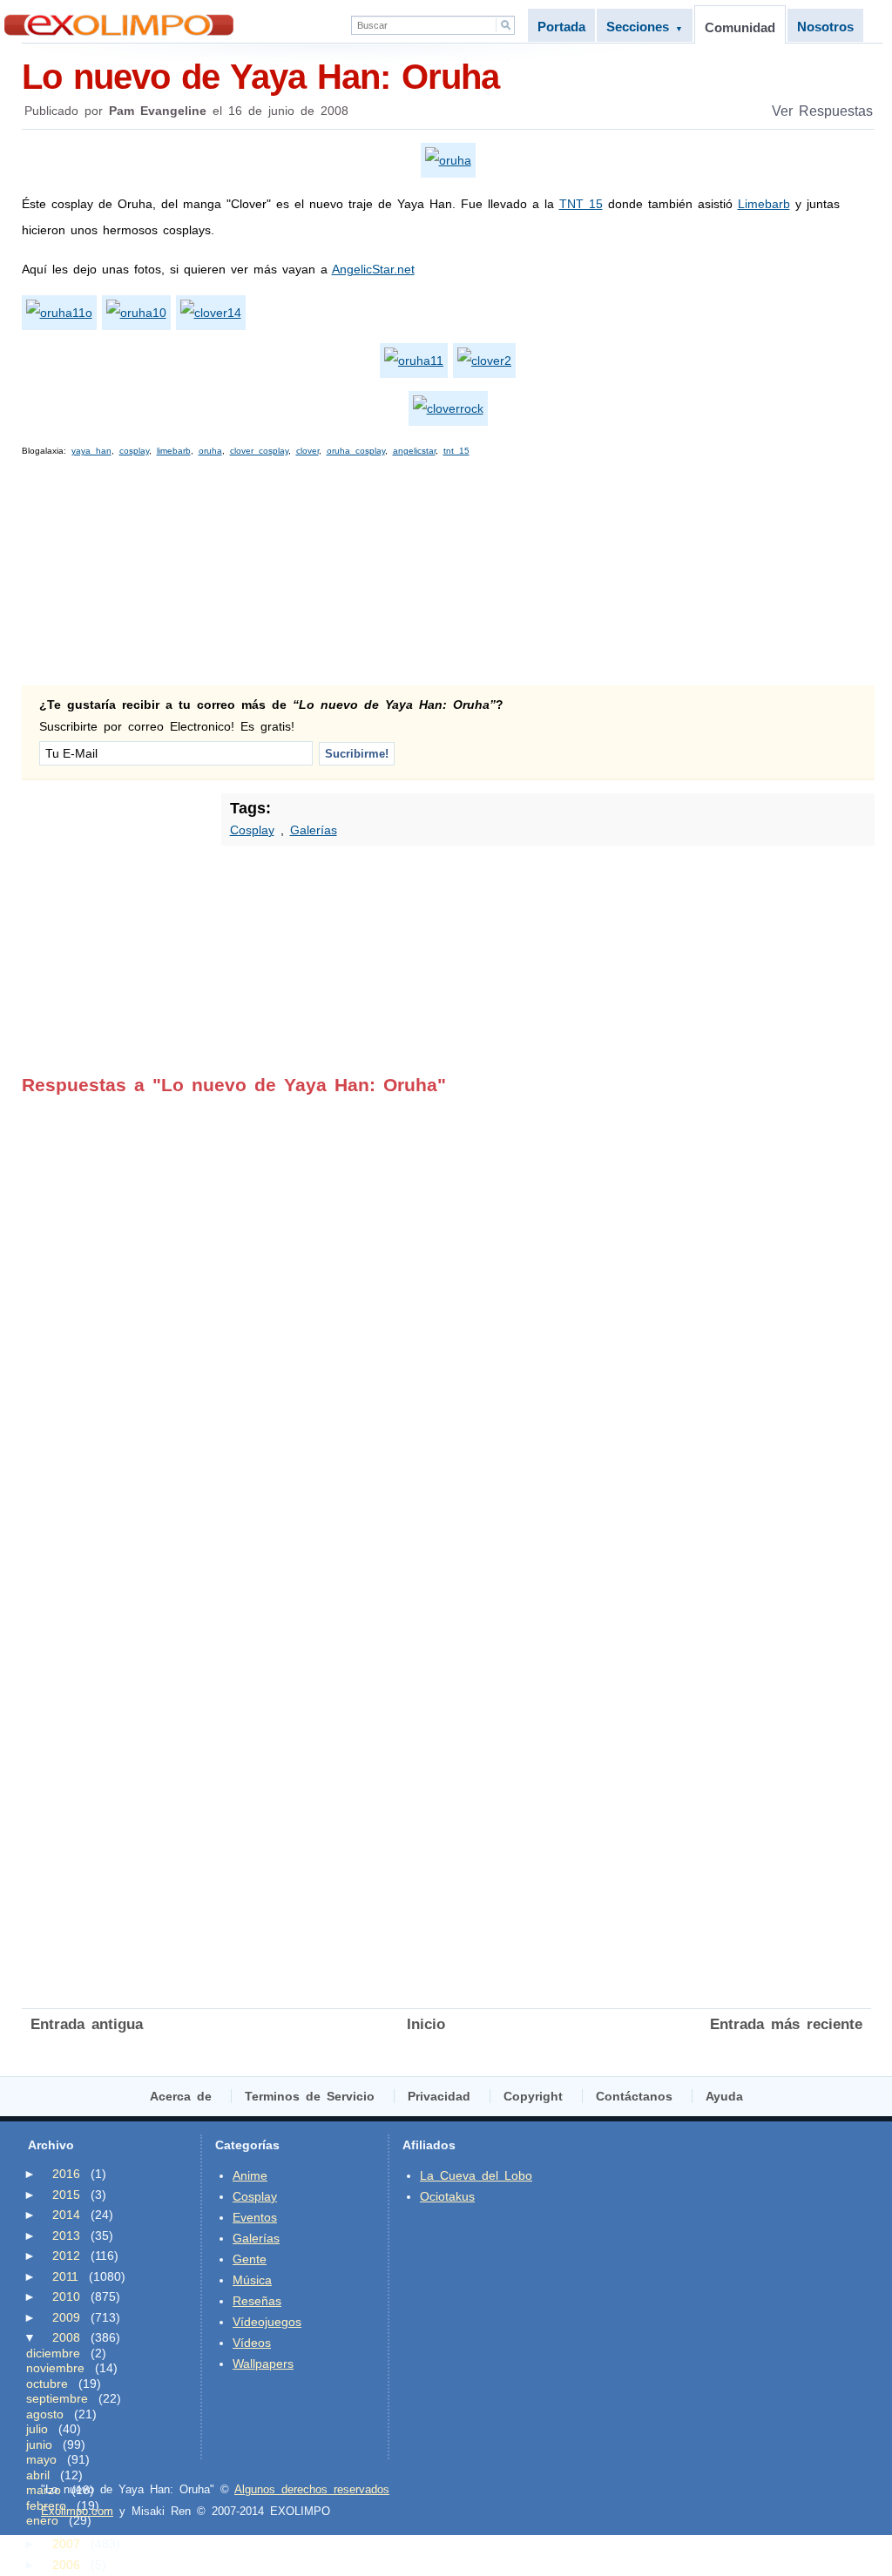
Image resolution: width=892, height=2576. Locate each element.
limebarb (174, 451)
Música (252, 2280)
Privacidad (439, 2096)
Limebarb (764, 204)
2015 (66, 2195)
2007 (66, 2544)
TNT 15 (581, 204)
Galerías (314, 830)
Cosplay (252, 830)
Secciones (645, 27)
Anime (250, 2175)
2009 (66, 2317)
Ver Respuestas (822, 111)
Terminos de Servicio (310, 2096)
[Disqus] (446, 1313)
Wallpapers (263, 2364)
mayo (41, 2459)
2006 (66, 2565)
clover (307, 451)
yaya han (91, 451)
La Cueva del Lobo (476, 2175)
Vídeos (252, 2343)
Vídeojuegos (267, 2322)
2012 (66, 2256)
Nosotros (825, 27)
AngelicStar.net (373, 269)
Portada (561, 27)
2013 (66, 2235)
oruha (210, 451)
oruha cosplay (356, 451)
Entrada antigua (87, 2024)
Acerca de (181, 2096)
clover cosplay (259, 451)
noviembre (55, 2368)
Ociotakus (447, 2196)
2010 (66, 2296)
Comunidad (740, 27)
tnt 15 (456, 451)
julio (37, 2429)
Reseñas (257, 2301)
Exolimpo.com (77, 2511)
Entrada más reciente (786, 2024)
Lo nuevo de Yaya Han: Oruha (260, 77)
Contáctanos (634, 2096)
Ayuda (724, 2096)
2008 (66, 2337)
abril (38, 2475)
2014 (66, 2215)
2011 (65, 2276)
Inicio (426, 2024)
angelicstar (414, 451)
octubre (47, 2384)
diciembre (53, 2353)
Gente (250, 2259)
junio (39, 2445)
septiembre (57, 2398)
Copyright (533, 2096)
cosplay (134, 451)
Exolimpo (119, 25)
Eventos (255, 2217)
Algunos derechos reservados (312, 2489)
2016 (66, 2174)
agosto (45, 2414)
